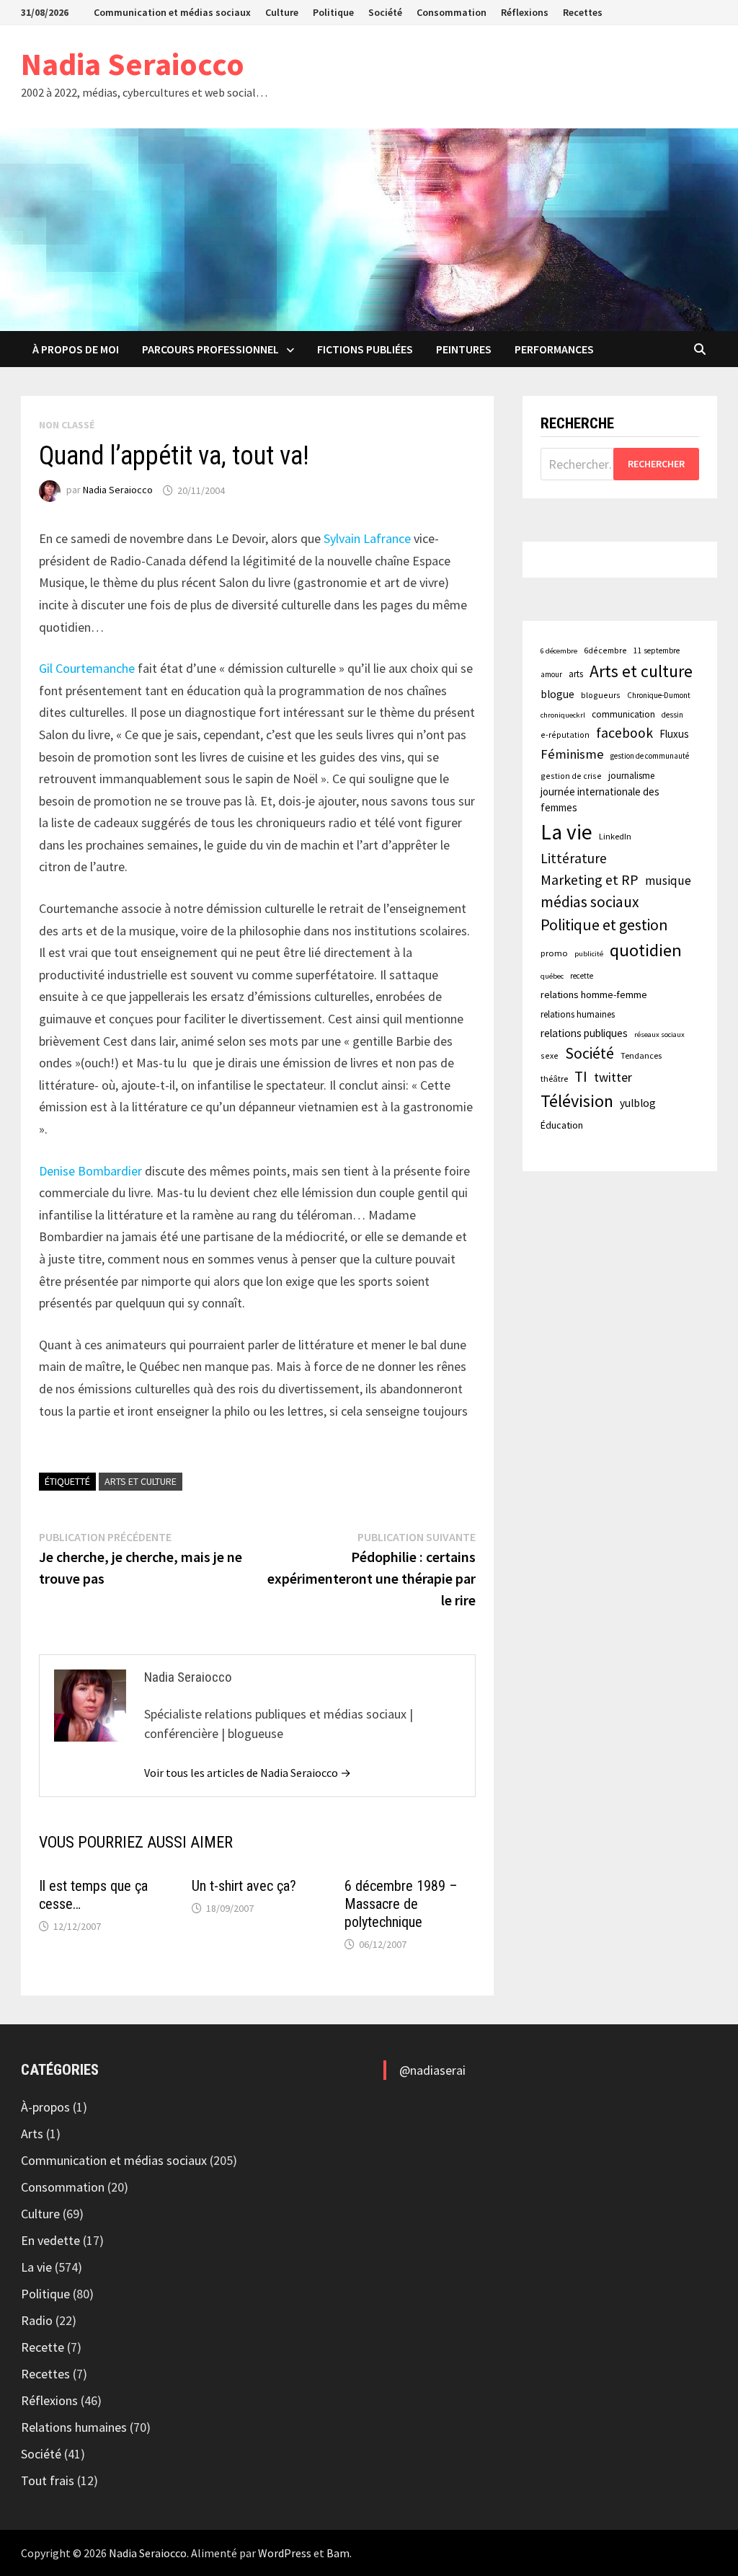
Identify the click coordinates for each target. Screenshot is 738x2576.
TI (581, 1076)
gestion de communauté (650, 756)
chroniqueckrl (563, 715)
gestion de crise (571, 776)
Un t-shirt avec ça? (244, 1886)
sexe (550, 1055)
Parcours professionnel (210, 349)
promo (554, 953)
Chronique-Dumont (659, 695)
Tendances (641, 1055)
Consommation (452, 12)
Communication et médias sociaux (172, 12)
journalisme (631, 776)
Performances (554, 349)
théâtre (554, 1079)
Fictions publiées (365, 349)
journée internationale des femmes (600, 799)
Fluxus (674, 734)
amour (551, 674)
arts (576, 674)
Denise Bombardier (90, 1171)
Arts (32, 2134)
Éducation (562, 1125)
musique (668, 881)
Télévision (577, 1101)
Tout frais (48, 2480)
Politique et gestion (604, 925)
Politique (333, 12)
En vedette (50, 2240)
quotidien (646, 950)
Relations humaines (74, 2427)
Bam (338, 2553)
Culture (282, 12)
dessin (672, 715)
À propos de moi (76, 349)
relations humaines (578, 1014)
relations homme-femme (594, 994)
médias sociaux (590, 902)
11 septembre (657, 650)
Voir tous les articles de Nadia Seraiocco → (248, 1773)
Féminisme (572, 754)
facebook (624, 733)
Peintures (464, 349)
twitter (613, 1077)
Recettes (583, 12)
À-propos (45, 2107)
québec (552, 976)
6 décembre (559, 651)
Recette (43, 2347)
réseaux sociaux (659, 1035)
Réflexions (525, 12)
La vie (566, 832)
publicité (589, 954)
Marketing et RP (590, 879)
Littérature (574, 858)
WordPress (285, 2553)
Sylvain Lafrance (367, 538)
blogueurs (601, 695)
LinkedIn (615, 836)
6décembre (605, 650)
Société (385, 12)
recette (582, 976)
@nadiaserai (432, 2070)
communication (623, 714)
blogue (557, 694)
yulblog (638, 1103)
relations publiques (584, 1033)
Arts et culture (141, 1481)
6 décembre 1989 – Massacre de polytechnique (401, 1904)
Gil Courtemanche (87, 668)
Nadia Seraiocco (133, 64)
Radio (37, 2320)
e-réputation (565, 735)
